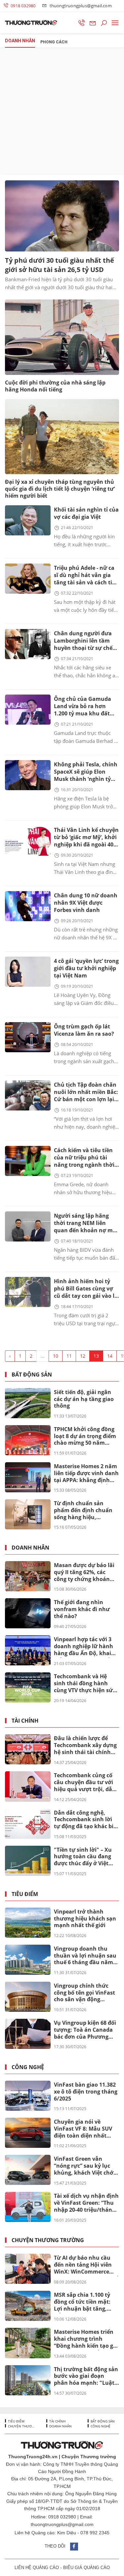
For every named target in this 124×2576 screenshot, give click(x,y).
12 (83, 1356)
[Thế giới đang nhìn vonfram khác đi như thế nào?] (28, 1613)
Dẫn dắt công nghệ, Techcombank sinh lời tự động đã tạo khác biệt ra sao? (86, 1820)
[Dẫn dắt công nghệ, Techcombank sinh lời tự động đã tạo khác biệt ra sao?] (28, 1824)
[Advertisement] (62, 112)
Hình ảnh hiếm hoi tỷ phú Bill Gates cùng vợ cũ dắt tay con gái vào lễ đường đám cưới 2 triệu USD (86, 1289)
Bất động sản (32, 1375)
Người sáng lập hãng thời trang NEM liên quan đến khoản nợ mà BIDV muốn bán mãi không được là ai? (85, 1223)
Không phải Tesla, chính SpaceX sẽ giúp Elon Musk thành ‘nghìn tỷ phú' (86, 772)
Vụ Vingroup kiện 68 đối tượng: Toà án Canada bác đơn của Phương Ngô (85, 2030)
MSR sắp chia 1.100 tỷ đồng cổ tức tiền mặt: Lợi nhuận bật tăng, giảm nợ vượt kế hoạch (85, 2302)
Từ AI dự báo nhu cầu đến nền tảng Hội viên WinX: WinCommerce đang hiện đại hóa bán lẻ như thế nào (86, 2265)
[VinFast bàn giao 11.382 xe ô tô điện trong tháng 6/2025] (28, 2096)
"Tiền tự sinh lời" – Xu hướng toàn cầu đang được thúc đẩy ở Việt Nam (83, 1857)
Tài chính (25, 1721)
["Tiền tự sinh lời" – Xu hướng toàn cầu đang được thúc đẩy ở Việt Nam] (28, 1861)
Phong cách (54, 42)
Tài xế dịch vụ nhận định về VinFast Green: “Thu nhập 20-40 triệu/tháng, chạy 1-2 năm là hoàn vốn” (86, 2203)
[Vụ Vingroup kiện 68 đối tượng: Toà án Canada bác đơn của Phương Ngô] (28, 2034)
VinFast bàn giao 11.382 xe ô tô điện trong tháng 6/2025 (86, 2092)
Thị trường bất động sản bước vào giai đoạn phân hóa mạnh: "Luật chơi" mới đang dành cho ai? (86, 2376)
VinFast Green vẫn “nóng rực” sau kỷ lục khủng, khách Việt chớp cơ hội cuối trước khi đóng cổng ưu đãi (85, 2166)
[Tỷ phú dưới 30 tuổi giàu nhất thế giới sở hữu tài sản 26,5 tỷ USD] (62, 216)
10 (56, 1356)
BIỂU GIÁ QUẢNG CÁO (86, 2568)
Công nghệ (28, 2067)
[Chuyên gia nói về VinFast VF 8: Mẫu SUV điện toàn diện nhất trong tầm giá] (28, 2133)
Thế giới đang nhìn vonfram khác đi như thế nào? (82, 1609)
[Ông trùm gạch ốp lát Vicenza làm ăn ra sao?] (28, 1037)
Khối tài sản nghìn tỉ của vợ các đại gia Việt (86, 513)
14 (110, 1356)
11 (69, 1356)
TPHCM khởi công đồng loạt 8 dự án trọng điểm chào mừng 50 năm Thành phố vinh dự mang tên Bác (85, 1436)
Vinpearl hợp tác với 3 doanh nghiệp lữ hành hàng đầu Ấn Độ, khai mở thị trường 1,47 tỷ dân (83, 1647)
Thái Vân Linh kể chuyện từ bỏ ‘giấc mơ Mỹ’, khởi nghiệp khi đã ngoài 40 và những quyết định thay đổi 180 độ (86, 838)
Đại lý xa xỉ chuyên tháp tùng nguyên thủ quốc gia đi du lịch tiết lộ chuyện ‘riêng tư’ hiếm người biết (60, 489)
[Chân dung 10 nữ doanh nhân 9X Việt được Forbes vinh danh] (28, 906)
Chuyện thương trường (48, 2240)
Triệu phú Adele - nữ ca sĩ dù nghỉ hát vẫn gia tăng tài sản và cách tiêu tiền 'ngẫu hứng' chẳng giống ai (86, 576)
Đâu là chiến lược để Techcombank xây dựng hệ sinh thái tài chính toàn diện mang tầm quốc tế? (85, 1745)
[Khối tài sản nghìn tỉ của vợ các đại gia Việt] (28, 520)
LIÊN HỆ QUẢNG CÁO (37, 2568)
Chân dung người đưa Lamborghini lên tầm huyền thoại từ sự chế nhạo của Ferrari (83, 641)
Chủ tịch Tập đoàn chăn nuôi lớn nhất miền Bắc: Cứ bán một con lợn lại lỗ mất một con (86, 1092)
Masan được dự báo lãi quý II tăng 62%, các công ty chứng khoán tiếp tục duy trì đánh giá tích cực (86, 1572)
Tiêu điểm (25, 1894)
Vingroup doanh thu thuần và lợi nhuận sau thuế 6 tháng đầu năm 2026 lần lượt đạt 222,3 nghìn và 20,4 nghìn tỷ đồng (85, 1956)
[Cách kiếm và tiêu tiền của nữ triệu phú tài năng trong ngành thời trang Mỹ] (28, 1161)
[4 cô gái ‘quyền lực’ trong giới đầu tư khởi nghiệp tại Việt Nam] (28, 972)
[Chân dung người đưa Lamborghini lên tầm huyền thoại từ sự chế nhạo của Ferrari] (28, 644)
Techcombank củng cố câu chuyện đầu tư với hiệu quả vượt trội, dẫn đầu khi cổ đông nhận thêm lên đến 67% (85, 1783)
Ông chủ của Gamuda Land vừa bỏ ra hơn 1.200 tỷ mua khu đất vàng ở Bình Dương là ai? (83, 707)
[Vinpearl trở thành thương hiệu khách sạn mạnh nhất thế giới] (28, 1923)
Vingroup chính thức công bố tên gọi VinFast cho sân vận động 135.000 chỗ (84, 1993)
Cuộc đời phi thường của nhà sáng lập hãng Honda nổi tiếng (55, 386)
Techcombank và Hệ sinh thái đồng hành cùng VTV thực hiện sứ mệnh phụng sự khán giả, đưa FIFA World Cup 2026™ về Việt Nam (85, 1684)
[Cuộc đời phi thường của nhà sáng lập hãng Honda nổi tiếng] (62, 337)
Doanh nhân (30, 1548)
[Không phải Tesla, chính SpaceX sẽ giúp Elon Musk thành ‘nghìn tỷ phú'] (28, 775)
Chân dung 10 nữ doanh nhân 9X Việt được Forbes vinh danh (86, 903)
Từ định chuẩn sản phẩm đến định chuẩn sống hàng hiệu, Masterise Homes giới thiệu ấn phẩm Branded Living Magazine (85, 1511)
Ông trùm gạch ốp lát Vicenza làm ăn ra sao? (84, 1030)
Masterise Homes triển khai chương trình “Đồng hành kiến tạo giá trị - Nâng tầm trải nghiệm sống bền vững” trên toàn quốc (86, 2339)
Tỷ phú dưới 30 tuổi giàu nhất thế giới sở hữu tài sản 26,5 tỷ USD (60, 265)
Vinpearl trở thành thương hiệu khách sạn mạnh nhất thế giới (85, 1919)
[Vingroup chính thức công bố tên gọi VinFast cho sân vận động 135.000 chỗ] (28, 1997)
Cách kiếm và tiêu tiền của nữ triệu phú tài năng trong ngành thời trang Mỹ (84, 1158)
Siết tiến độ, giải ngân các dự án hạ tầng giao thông (84, 1399)
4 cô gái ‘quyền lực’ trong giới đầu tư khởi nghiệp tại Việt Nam (86, 968)
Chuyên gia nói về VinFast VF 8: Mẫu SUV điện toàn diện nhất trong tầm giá (83, 2129)
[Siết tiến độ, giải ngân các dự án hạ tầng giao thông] (28, 1403)
